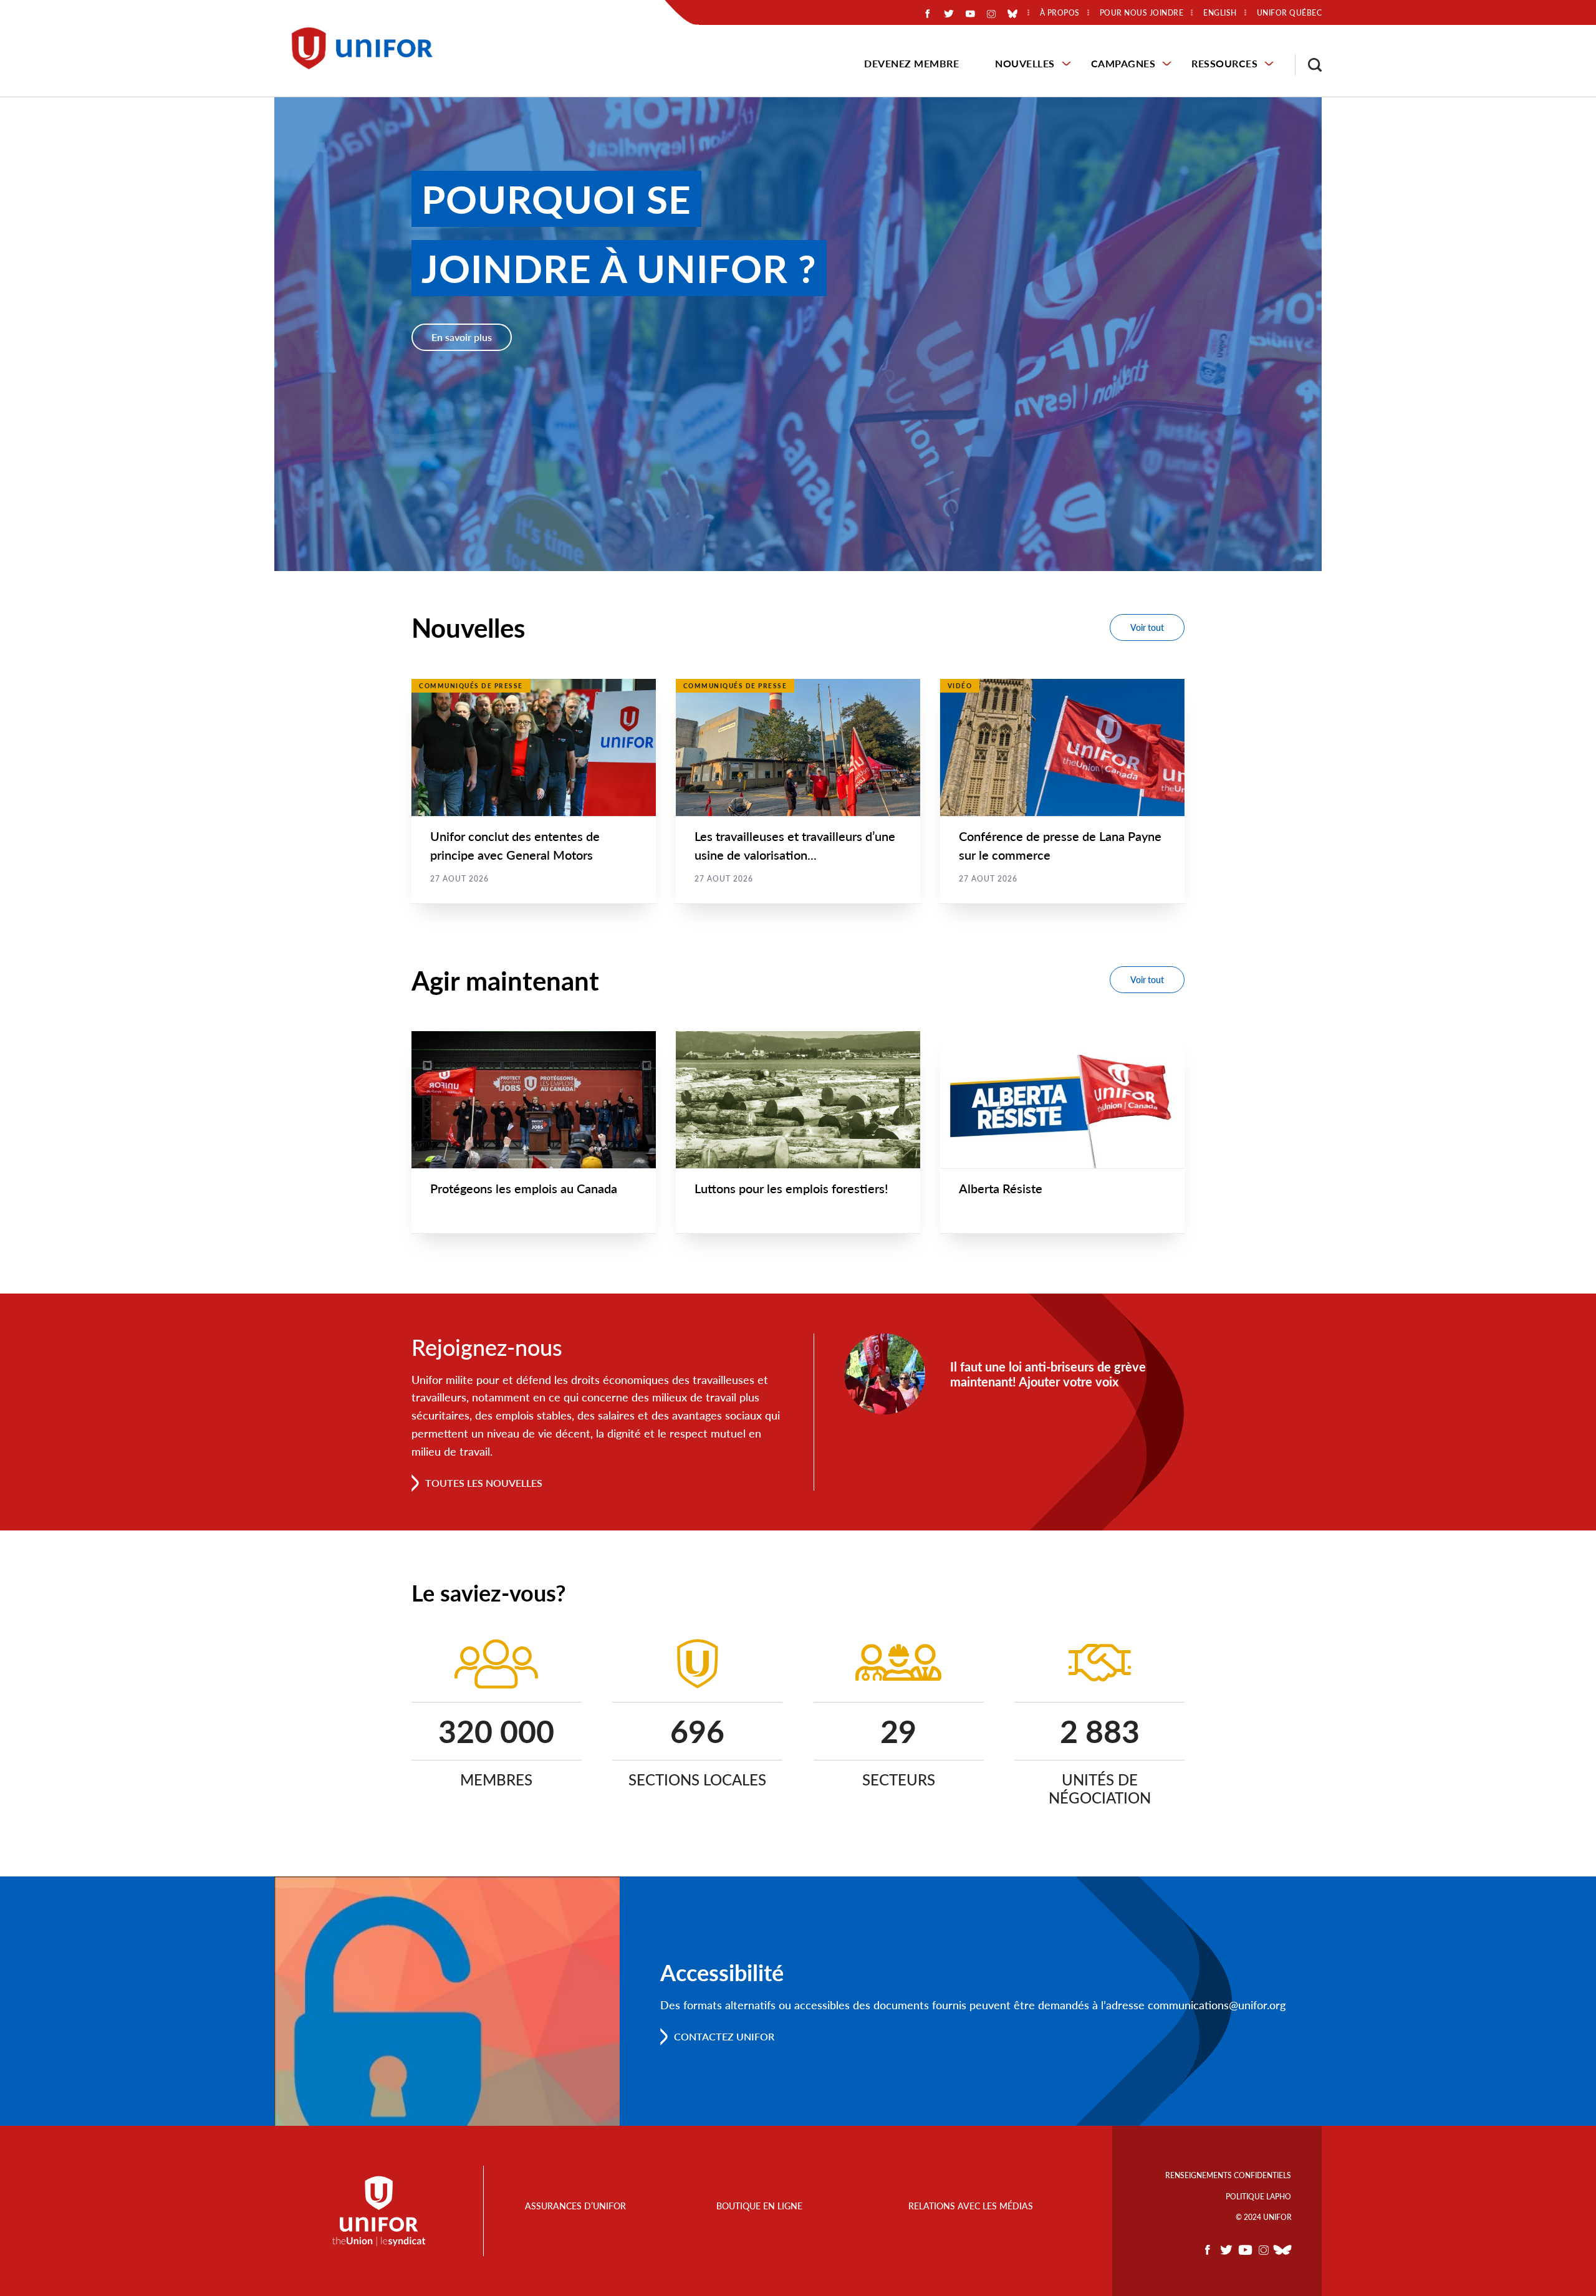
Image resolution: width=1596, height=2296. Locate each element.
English (1220, 13)
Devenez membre (911, 63)
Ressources (1224, 63)
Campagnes (1123, 63)
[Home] (368, 48)
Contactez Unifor (724, 2036)
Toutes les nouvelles (484, 1483)
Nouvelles (1025, 63)
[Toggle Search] (1309, 65)
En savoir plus (462, 337)
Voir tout (1147, 627)
